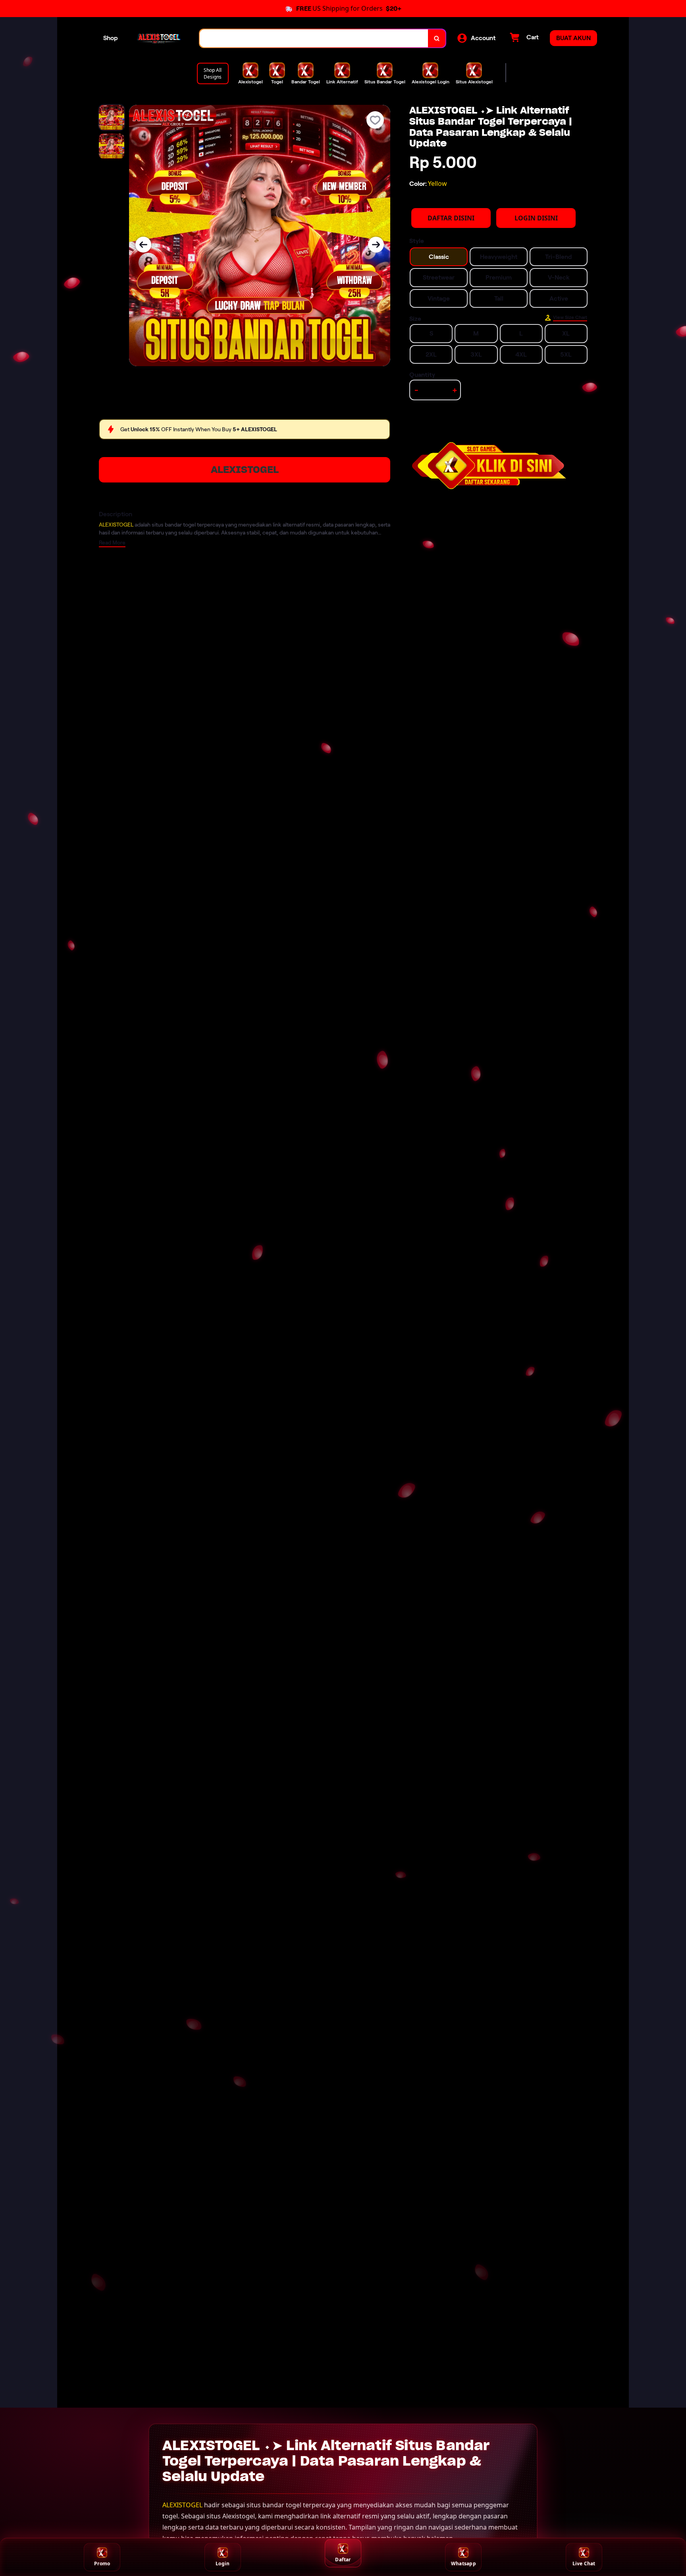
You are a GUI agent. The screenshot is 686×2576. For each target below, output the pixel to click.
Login (223, 2563)
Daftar (343, 2560)
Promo (102, 2563)
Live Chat (584, 2563)
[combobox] (314, 38)
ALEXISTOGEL (245, 470)
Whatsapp (463, 2563)
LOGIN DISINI (536, 218)
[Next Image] (376, 245)
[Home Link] (159, 38)
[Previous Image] (143, 245)
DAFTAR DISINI (451, 218)
